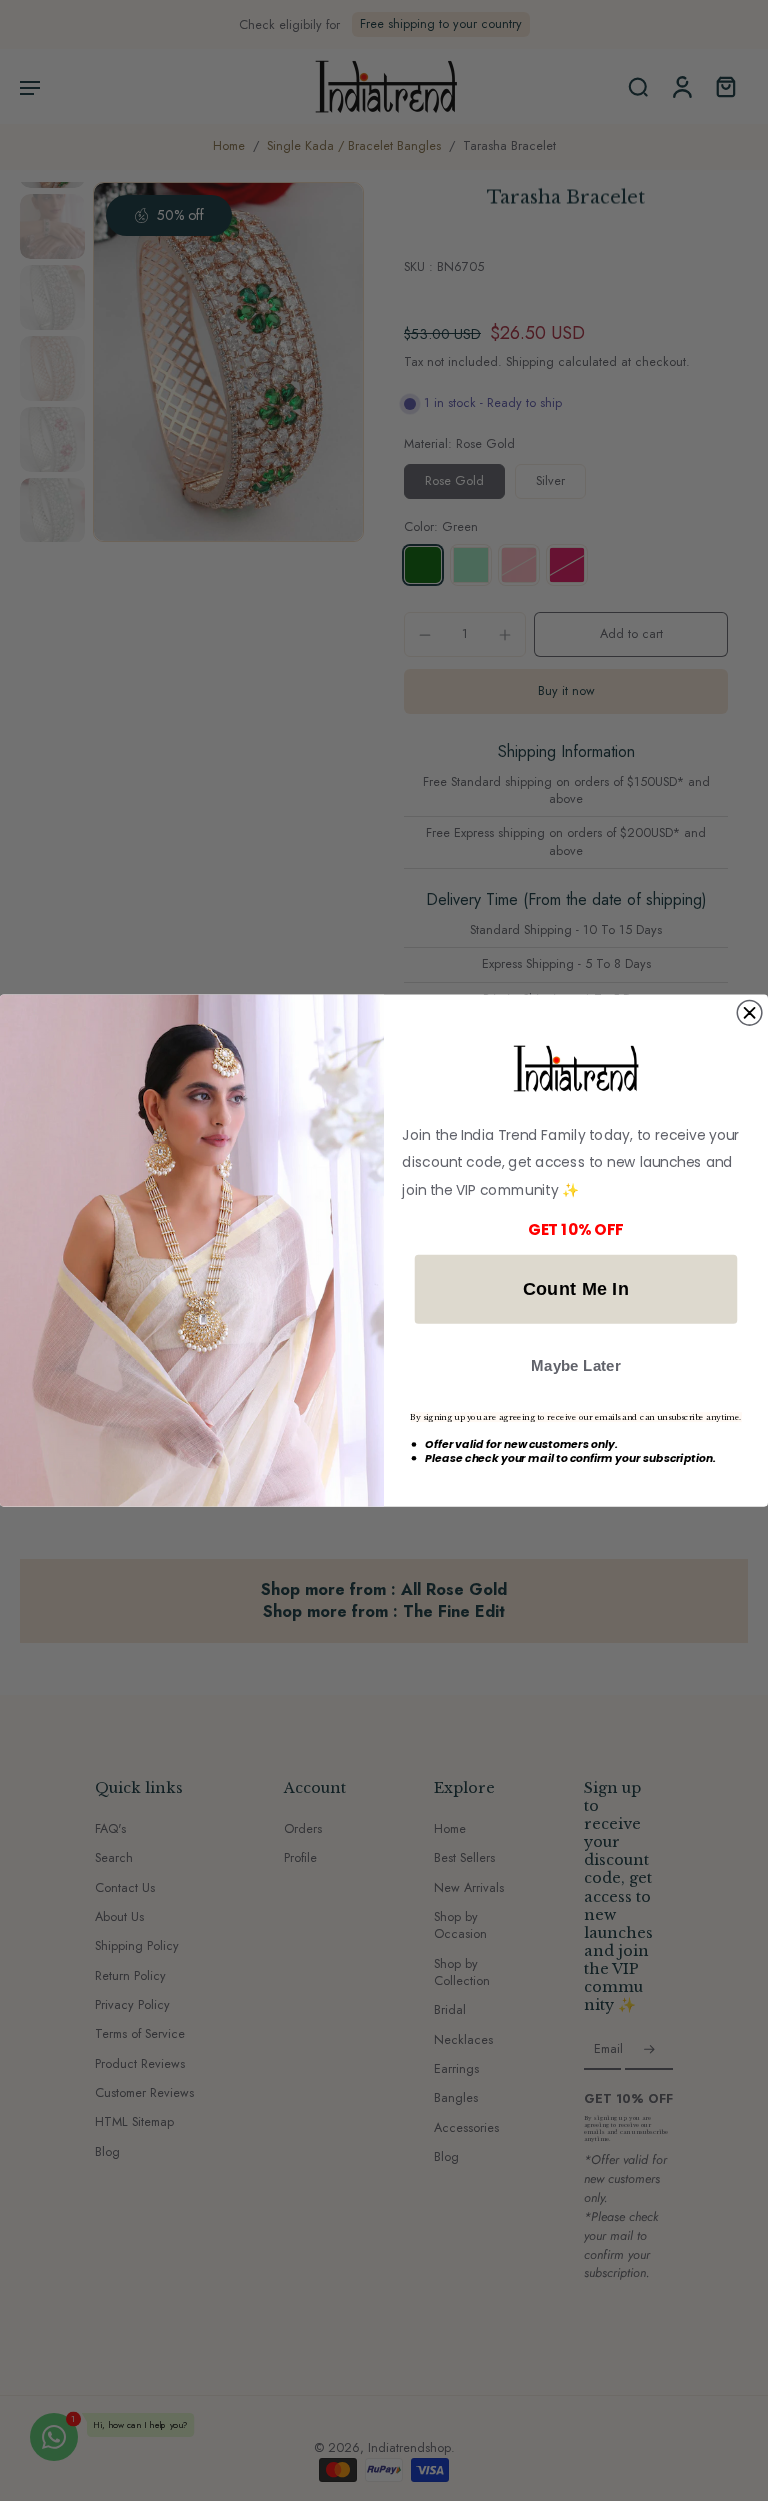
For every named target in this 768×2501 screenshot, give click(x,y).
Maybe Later (576, 1365)
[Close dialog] (749, 1012)
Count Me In (576, 1288)
